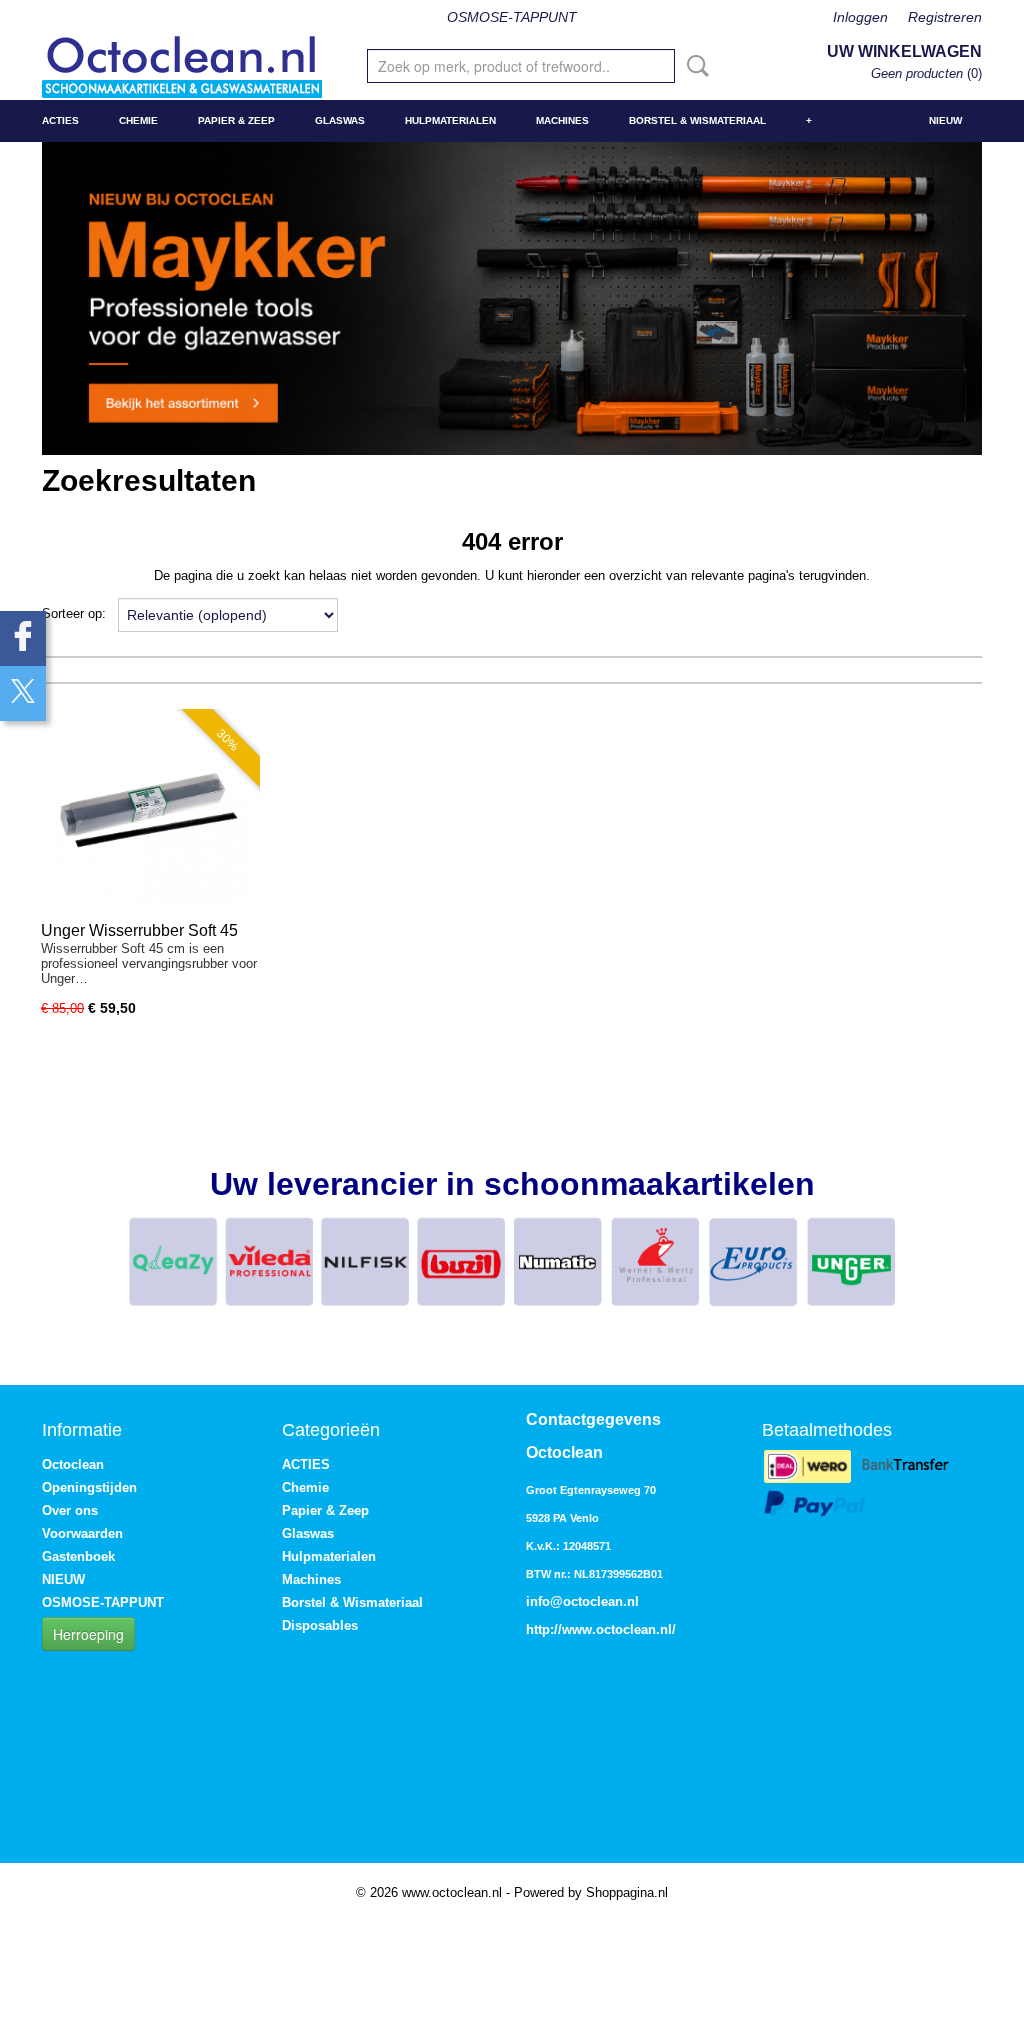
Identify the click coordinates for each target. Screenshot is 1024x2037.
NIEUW (945, 120)
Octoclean (73, 1464)
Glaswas (340, 120)
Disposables (320, 1625)
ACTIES (60, 120)
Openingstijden (89, 1487)
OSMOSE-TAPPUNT (512, 17)
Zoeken (694, 66)
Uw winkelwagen (904, 51)
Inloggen (860, 17)
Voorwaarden (82, 1533)
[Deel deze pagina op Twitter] (23, 693)
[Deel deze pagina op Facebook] (23, 638)
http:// (544, 1629)
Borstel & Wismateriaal (697, 120)
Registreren (945, 17)
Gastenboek (78, 1556)
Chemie (138, 120)
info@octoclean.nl (582, 1601)
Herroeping (88, 1634)
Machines (562, 120)
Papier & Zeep (236, 120)
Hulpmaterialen (450, 120)
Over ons (70, 1510)
